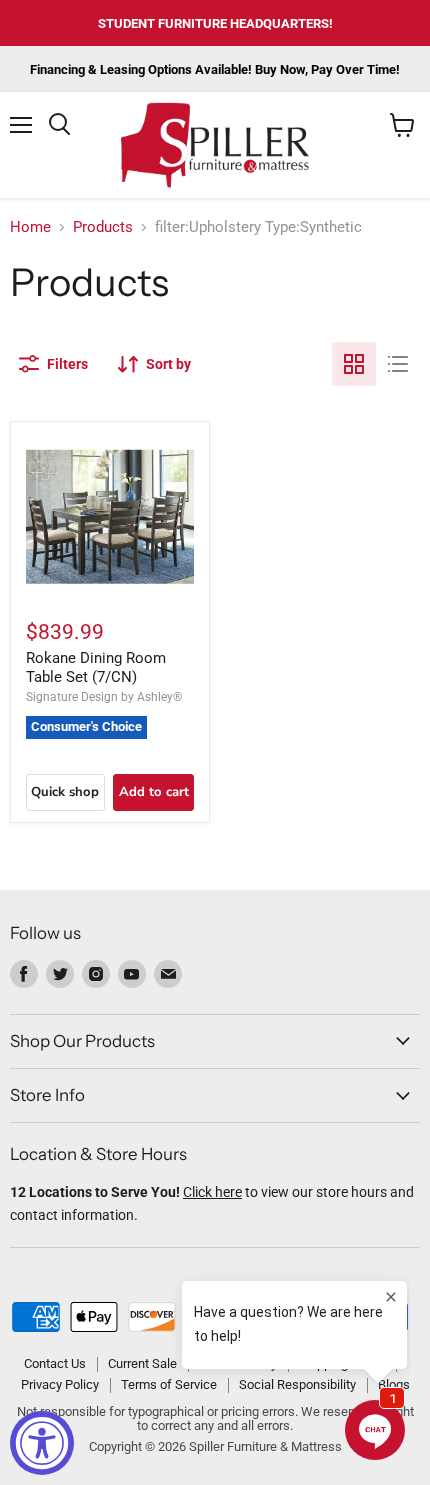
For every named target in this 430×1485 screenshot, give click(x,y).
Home (30, 227)
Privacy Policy (60, 1384)
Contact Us (55, 1363)
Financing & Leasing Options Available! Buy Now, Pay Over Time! (215, 69)
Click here (212, 1192)
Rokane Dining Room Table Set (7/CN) (96, 668)
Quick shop (65, 792)
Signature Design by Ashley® (104, 697)
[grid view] (354, 364)
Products (103, 227)
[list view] (398, 364)
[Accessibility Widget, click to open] (42, 1443)
